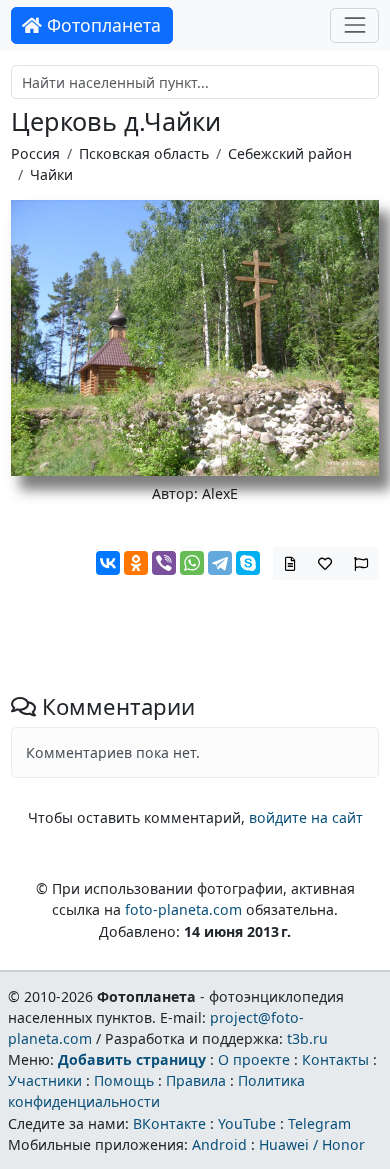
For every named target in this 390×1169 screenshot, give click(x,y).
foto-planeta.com (183, 909)
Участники (45, 1080)
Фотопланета (101, 25)
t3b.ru (307, 1038)
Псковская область (144, 153)
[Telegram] (220, 563)
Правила (196, 1080)
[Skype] (248, 563)
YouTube (247, 1123)
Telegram (319, 1123)
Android (219, 1144)
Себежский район (290, 153)
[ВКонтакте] (108, 563)
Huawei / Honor (312, 1144)
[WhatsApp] (192, 563)
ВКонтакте (169, 1123)
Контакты (335, 1059)
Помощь (124, 1080)
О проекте (254, 1059)
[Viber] (164, 563)
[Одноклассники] (136, 563)
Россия (35, 153)
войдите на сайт (306, 817)
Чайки (51, 174)
